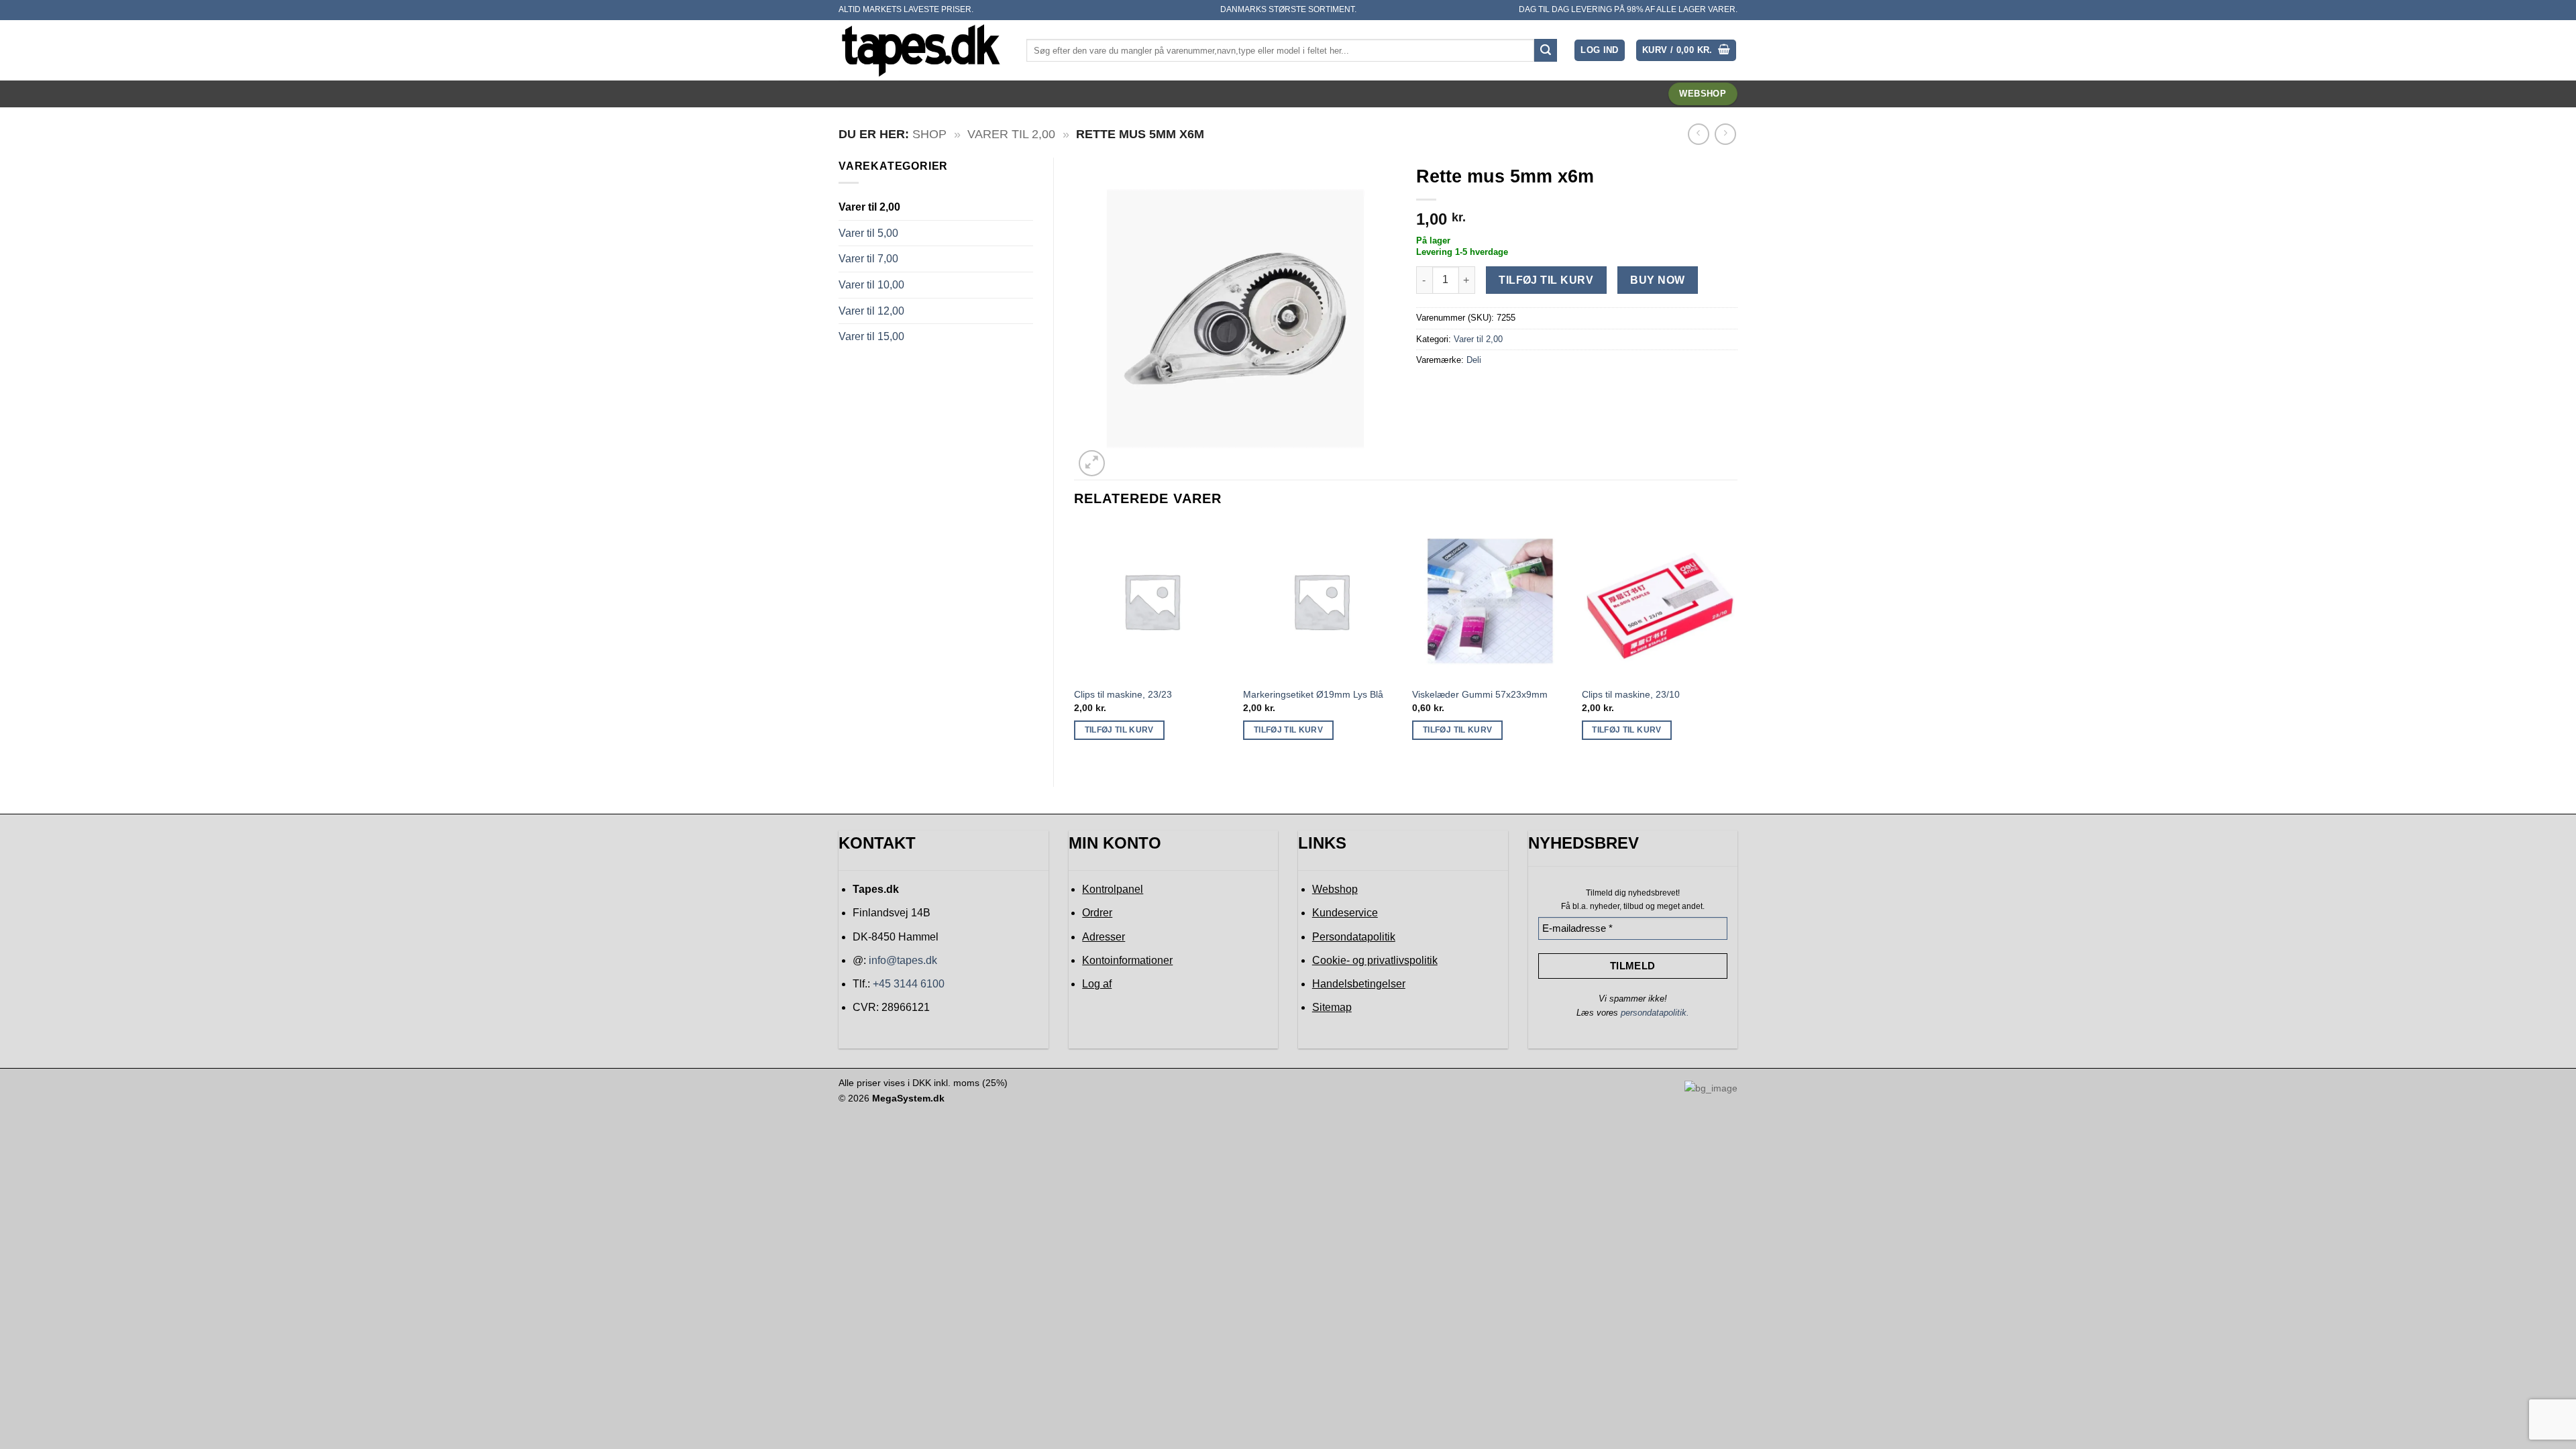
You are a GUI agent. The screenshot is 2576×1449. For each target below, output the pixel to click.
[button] (1600, 51)
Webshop (1335, 889)
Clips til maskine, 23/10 (1631, 694)
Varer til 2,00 (1011, 134)
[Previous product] (1725, 134)
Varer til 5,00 (868, 233)
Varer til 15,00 (871, 336)
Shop (929, 134)
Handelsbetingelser (1359, 984)
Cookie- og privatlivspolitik (1375, 960)
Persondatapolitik (1354, 937)
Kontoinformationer (1127, 960)
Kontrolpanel (1113, 889)
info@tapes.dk (903, 960)
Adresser (1104, 937)
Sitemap (1332, 1007)
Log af (1097, 984)
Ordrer (1097, 913)
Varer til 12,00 (871, 311)
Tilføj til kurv (1546, 280)
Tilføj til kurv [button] (1119, 730)
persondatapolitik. (1655, 1013)
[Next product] (1698, 134)
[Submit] (1546, 50)
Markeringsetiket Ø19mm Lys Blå (1313, 694)
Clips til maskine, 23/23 (1123, 694)
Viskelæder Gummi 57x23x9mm (1480, 694)
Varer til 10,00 (871, 285)
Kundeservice (1345, 913)
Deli (1474, 360)
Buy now (1657, 280)
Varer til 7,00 (868, 259)
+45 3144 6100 (909, 984)
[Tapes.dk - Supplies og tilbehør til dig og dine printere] (922, 50)
